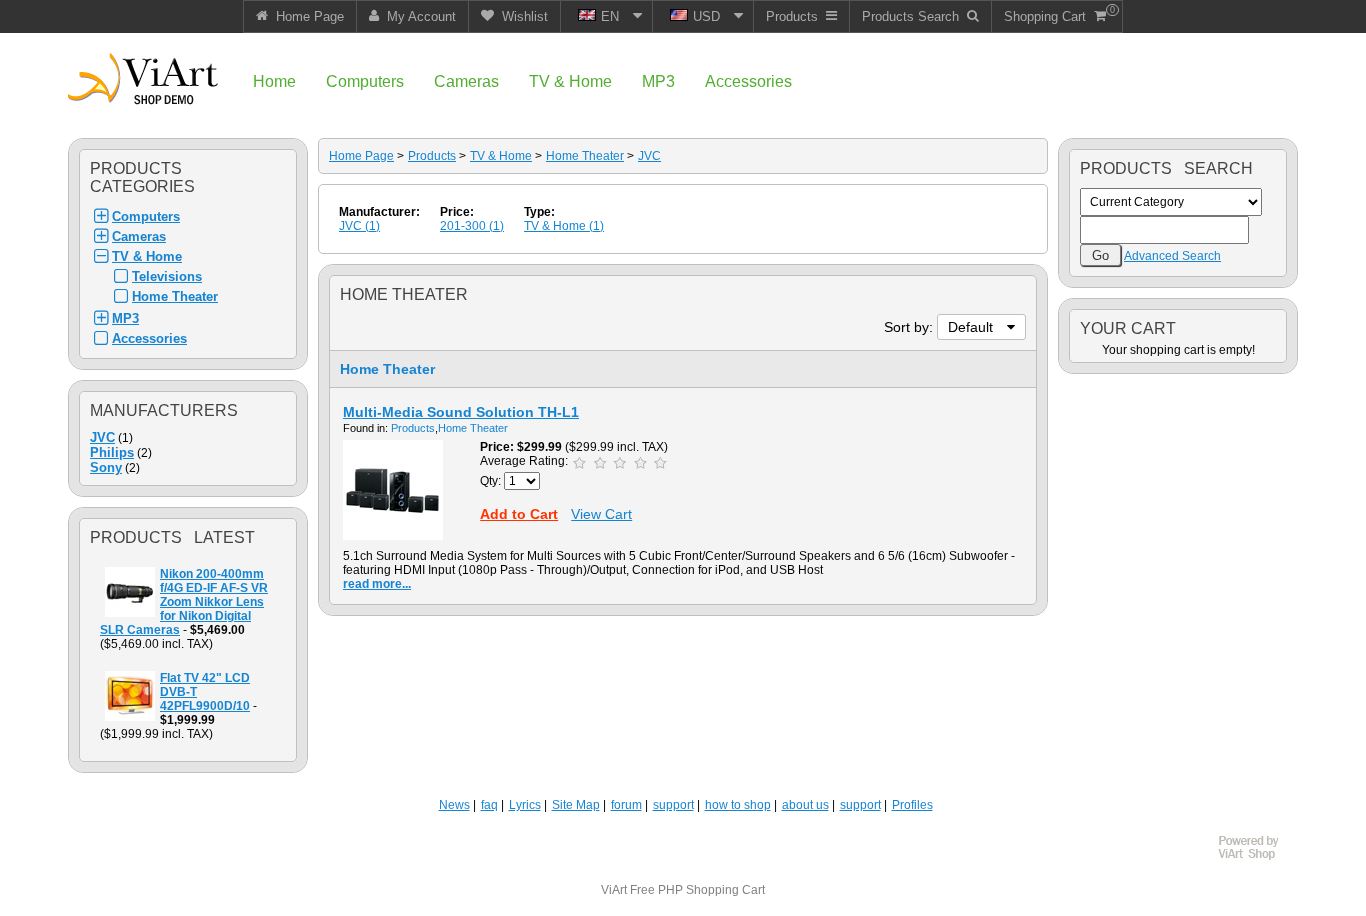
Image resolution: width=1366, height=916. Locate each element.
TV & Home (147, 256)
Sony (106, 467)
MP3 (125, 318)
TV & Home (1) (564, 226)
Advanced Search (1172, 256)
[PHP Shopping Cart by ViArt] (1258, 857)
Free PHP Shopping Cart (697, 890)
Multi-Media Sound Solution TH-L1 (461, 412)
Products (432, 156)
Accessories (149, 338)
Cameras (139, 236)
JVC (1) (359, 226)
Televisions (167, 276)
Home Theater (175, 296)
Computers (146, 216)
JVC (102, 437)
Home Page (361, 156)
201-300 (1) (472, 226)
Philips (112, 452)
